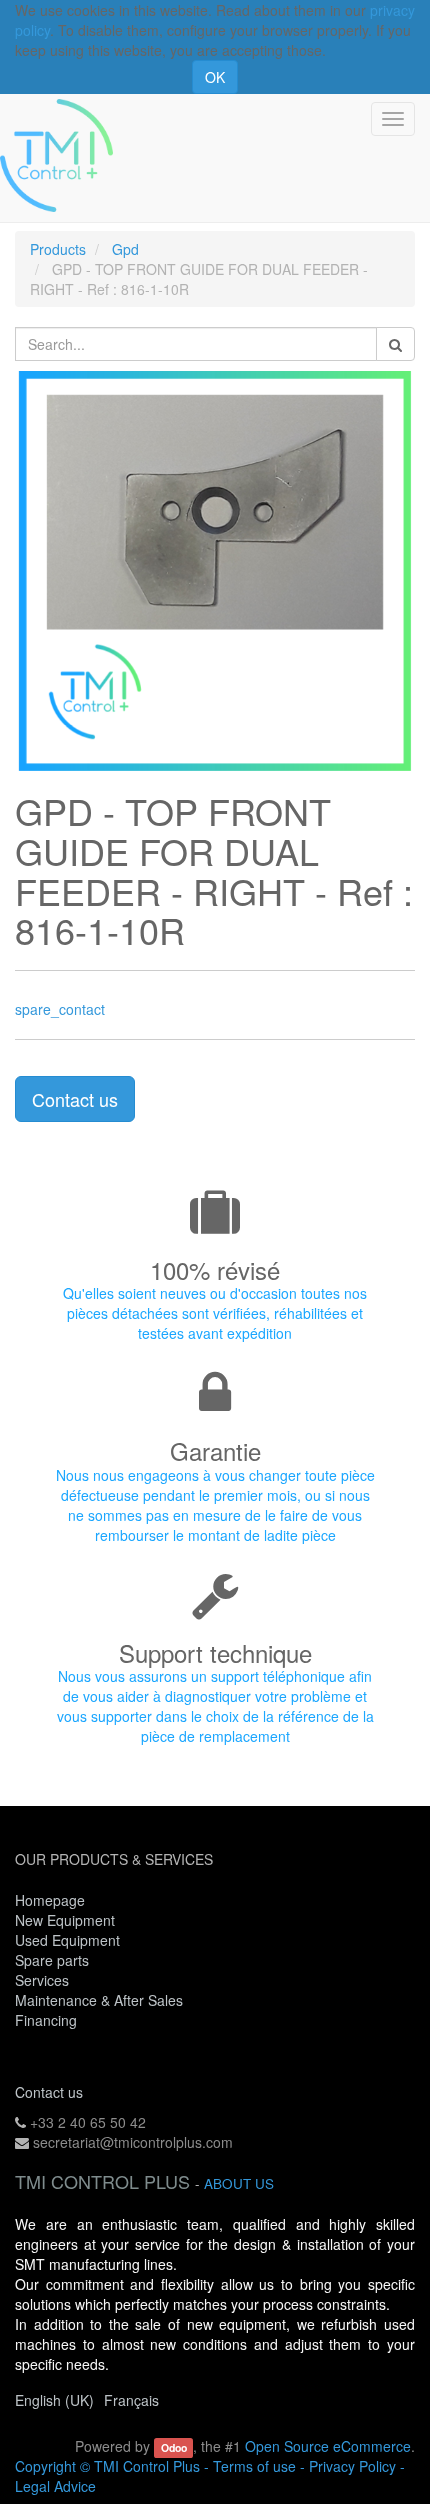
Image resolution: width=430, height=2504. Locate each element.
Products (58, 249)
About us (239, 2183)
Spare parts (52, 1960)
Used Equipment (67, 1940)
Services (44, 1980)
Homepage (50, 1900)
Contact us (75, 1099)
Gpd (125, 249)
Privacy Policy (352, 2466)
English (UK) (54, 2400)
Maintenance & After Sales (99, 2000)
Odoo (174, 2447)
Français (131, 2400)
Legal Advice (55, 2486)
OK (215, 77)
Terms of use (254, 2466)
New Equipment (65, 1920)
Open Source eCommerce (328, 2446)
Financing (46, 2020)
